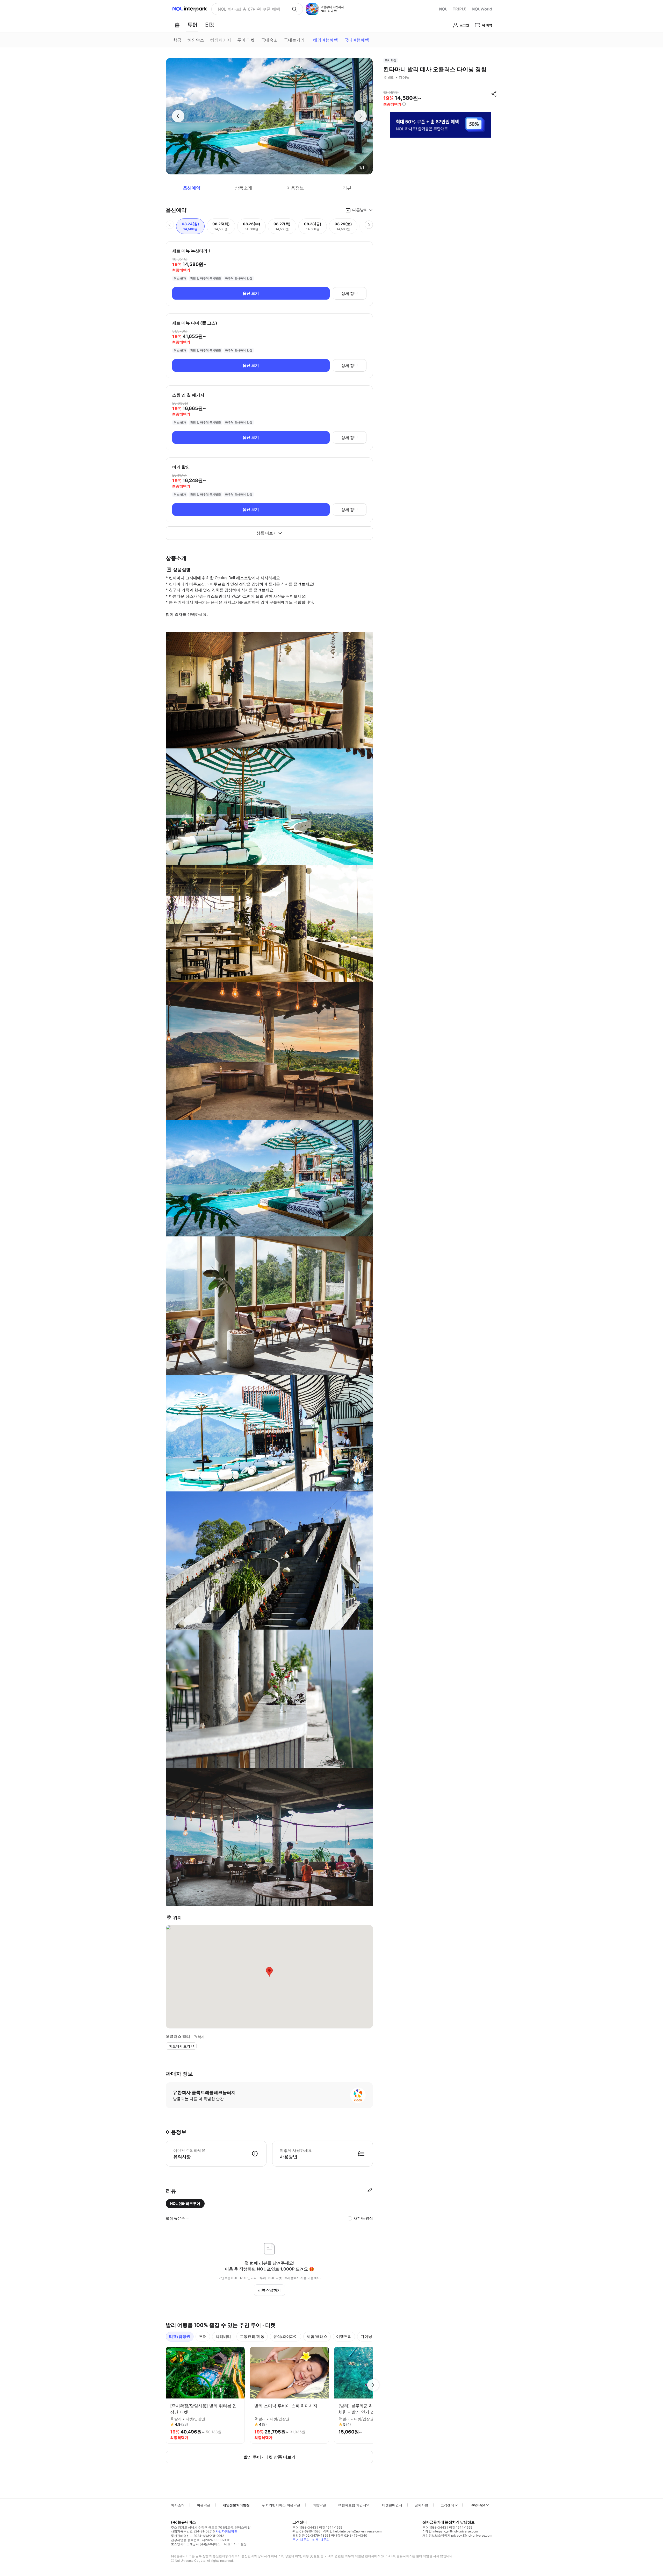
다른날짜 (360, 210)
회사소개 (178, 2505)
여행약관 (319, 2505)
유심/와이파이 (286, 2336)
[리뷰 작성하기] (370, 2191)
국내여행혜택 (357, 40)
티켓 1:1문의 (321, 2540)
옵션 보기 (251, 293)
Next (373, 2385)
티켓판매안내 (392, 2505)
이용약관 (204, 2505)
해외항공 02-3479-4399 (310, 2535)
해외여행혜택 (326, 40)
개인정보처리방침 (236, 2505)
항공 (177, 40)
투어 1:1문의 (301, 2540)
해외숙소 (196, 40)
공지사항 (421, 2505)
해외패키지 (221, 40)
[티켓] (210, 25)
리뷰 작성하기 (269, 2290)
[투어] (192, 25)
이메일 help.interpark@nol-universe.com (352, 2531)
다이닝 (366, 2336)
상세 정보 (350, 293)
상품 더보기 (267, 533)
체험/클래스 (317, 2336)
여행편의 (344, 2336)
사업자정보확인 (226, 2531)
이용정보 (295, 188)
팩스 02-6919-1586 (306, 2531)
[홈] (177, 25)
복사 (201, 2037)
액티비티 (223, 2336)
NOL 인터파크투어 (185, 2203)
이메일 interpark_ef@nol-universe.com (450, 2531)
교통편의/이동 (252, 2336)
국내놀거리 (294, 40)
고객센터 (447, 2505)
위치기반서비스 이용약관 (281, 2505)
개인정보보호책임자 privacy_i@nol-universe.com (457, 2535)
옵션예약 (192, 188)
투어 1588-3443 (304, 2527)
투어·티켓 (246, 40)
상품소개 (243, 188)
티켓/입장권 (180, 2336)
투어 (203, 2336)
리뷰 (347, 188)
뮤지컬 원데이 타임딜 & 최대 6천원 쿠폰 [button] (253, 9)
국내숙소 (269, 40)
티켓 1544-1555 (331, 2527)
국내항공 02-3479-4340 (349, 2535)
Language (477, 2505)
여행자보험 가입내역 (354, 2505)
